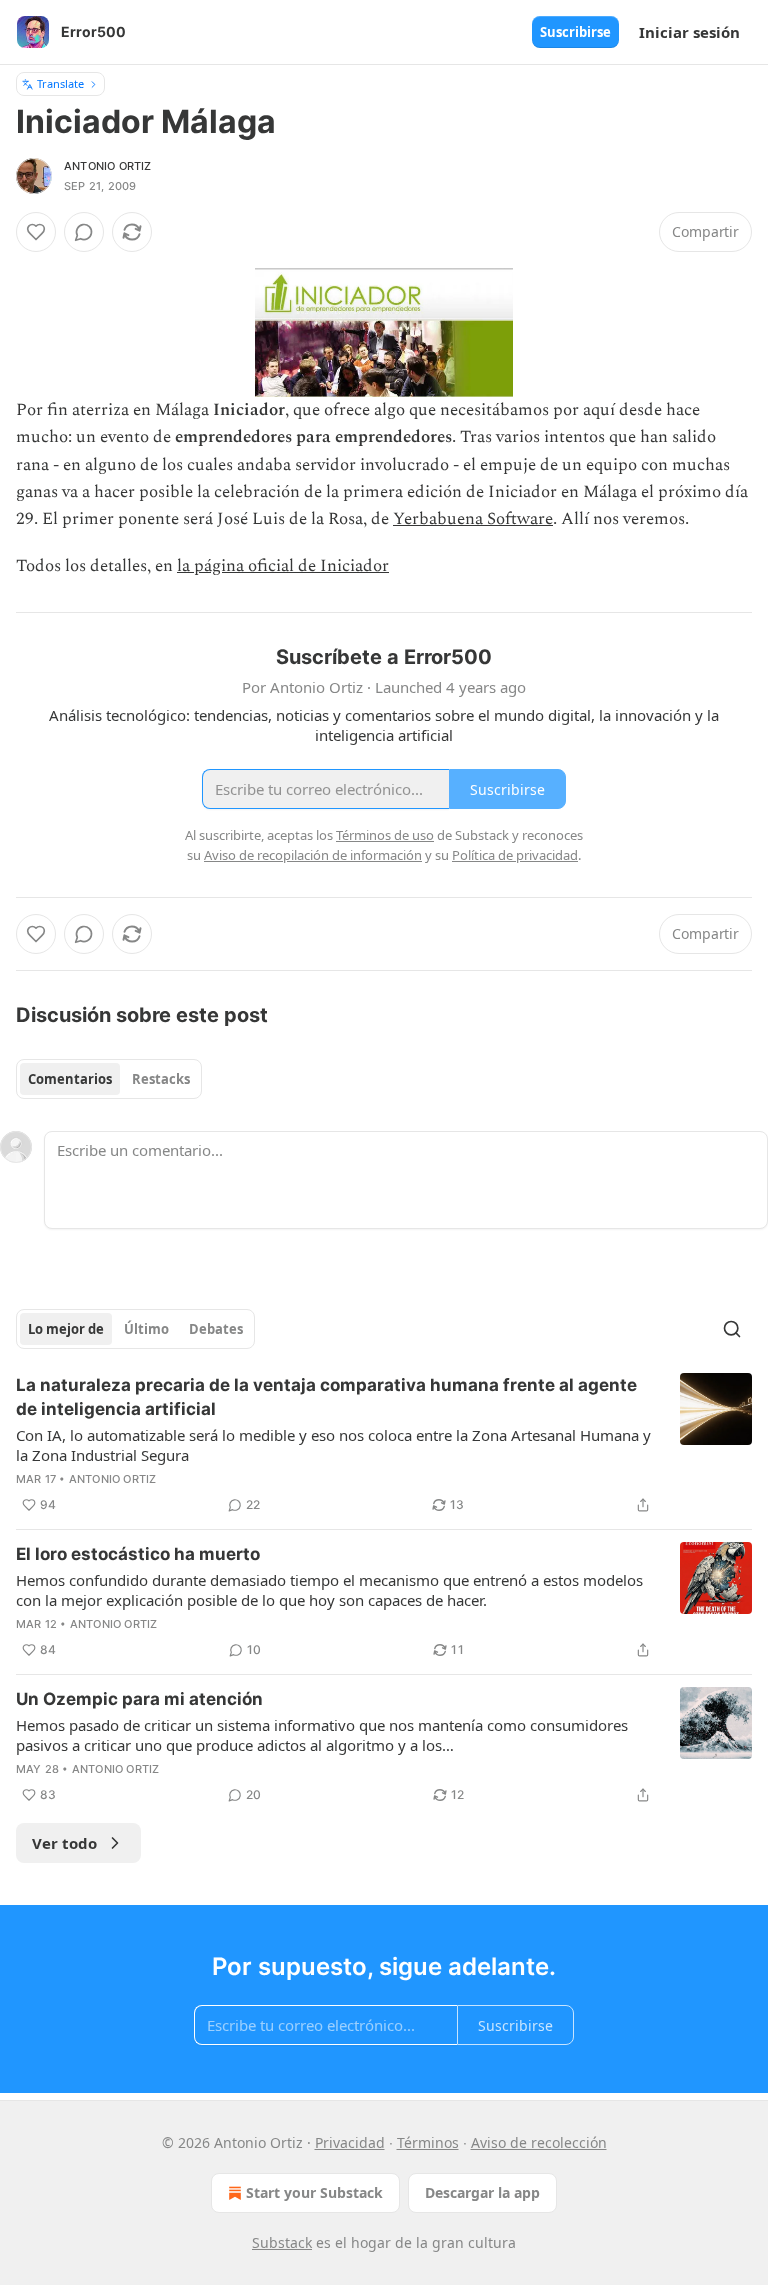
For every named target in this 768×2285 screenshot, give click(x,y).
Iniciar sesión (689, 32)
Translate (60, 83)
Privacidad (350, 2142)
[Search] (732, 1329)
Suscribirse (575, 32)
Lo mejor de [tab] (66, 1329)
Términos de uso (385, 835)
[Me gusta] (36, 232)
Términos (428, 2142)
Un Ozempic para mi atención (139, 1699)
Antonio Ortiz (108, 166)
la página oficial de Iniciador (283, 566)
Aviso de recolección (539, 2142)
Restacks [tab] (161, 1079)
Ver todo (64, 1843)
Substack (282, 2242)
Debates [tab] (216, 1329)
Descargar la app (482, 2192)
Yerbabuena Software (473, 519)
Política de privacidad (515, 855)
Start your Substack (314, 2192)
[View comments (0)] (84, 232)
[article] (384, 1445)
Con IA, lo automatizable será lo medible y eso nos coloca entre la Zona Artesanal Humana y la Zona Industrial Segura (333, 1445)
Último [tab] (146, 1329)
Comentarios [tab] (70, 1079)
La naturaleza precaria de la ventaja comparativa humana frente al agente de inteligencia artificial (326, 1397)
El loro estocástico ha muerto (138, 1554)
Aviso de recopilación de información (313, 855)
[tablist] (109, 1079)
